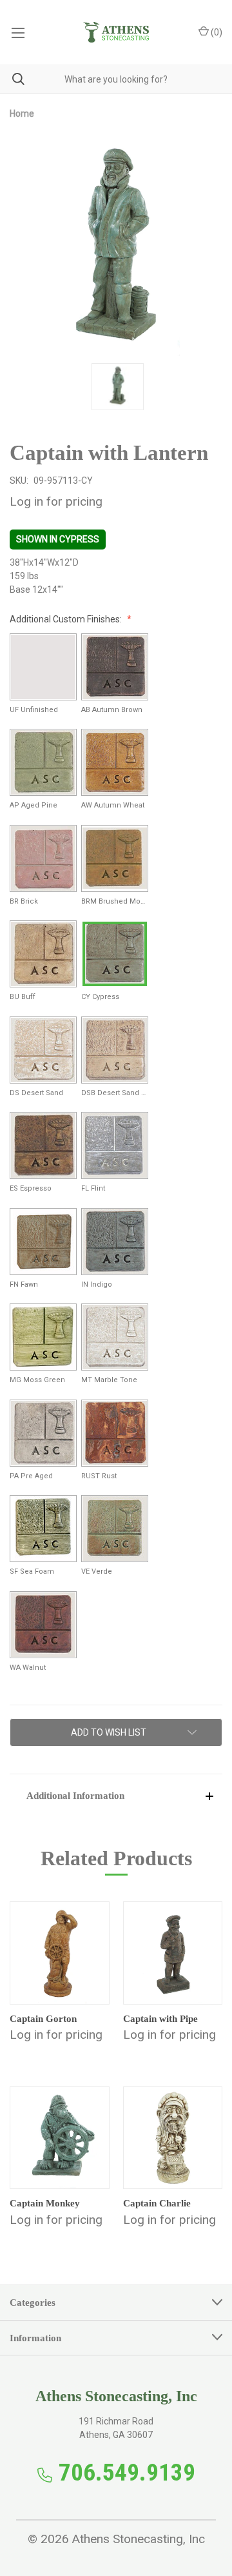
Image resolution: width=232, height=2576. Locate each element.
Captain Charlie (157, 2203)
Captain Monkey (45, 2203)
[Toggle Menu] (18, 32)
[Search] (12, 79)
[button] (116, 1795)
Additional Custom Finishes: (67, 619)
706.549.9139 (127, 2472)
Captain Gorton (43, 2019)
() (216, 32)
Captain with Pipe (160, 2019)
